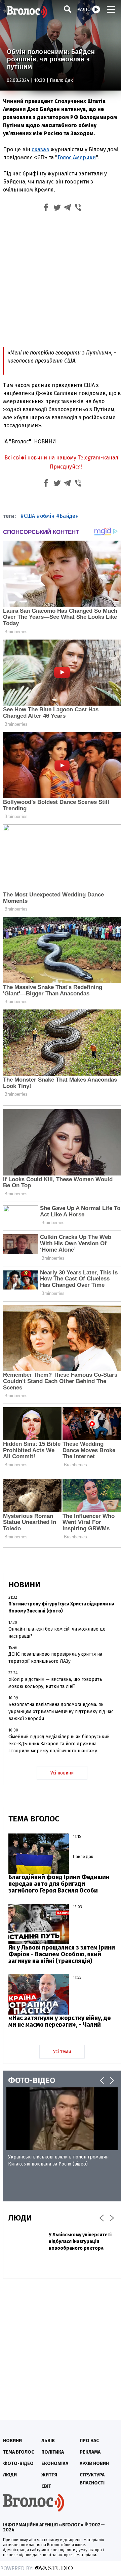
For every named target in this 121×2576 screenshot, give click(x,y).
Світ (46, 2486)
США (29, 516)
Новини (12, 2441)
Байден (69, 516)
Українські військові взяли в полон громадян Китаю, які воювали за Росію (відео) (58, 2160)
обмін (47, 516)
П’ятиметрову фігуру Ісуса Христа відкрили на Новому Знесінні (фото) (61, 1607)
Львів (48, 2441)
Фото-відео (18, 2463)
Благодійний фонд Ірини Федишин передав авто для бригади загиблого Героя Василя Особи (59, 1884)
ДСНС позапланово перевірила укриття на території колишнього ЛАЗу (55, 1658)
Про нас (89, 2441)
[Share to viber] (78, 208)
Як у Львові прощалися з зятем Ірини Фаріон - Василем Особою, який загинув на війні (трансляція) (62, 1954)
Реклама (90, 2452)
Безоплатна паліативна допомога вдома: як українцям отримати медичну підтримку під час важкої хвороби (61, 1712)
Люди (10, 2475)
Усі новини (62, 1773)
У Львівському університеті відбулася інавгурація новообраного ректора (80, 2241)
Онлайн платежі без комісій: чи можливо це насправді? (57, 1633)
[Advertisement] (61, 279)
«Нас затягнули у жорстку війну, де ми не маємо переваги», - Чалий (59, 2021)
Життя (49, 2475)
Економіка (55, 2463)
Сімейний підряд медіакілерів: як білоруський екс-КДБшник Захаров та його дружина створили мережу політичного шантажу (59, 1744)
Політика (53, 2452)
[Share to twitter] (57, 208)
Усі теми (62, 2052)
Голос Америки (77, 157)
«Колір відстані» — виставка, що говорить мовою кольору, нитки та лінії (55, 1683)
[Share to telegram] (68, 208)
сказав (41, 149)
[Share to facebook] (46, 208)
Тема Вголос (18, 2452)
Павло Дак (61, 80)
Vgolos (27, 12)
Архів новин (94, 2463)
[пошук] (68, 9)
